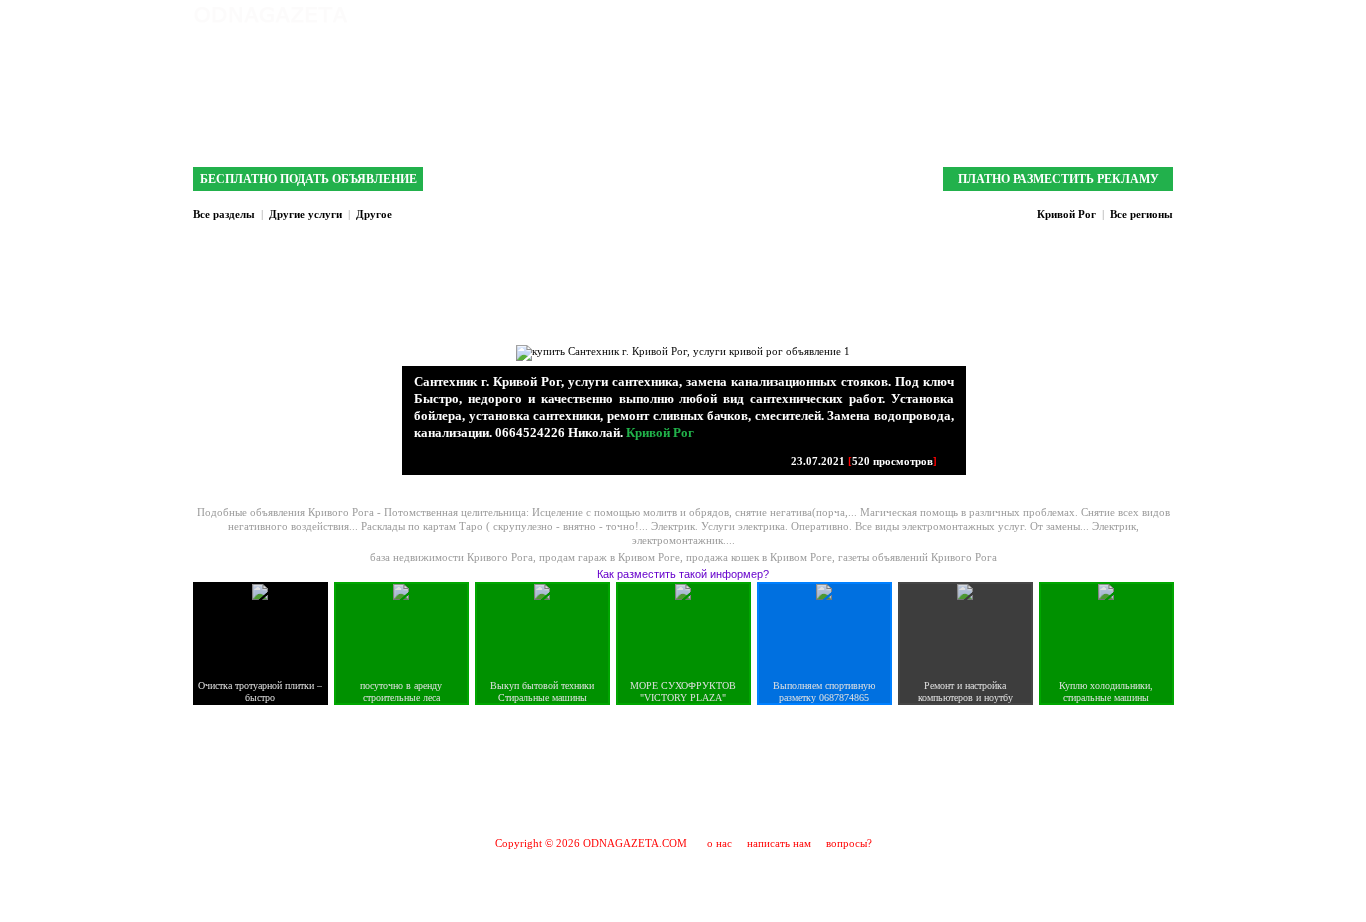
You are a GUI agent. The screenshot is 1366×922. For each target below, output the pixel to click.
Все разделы (224, 214)
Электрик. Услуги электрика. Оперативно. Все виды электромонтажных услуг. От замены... (871, 526)
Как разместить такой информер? (683, 574)
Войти (1156, 15)
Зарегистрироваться (1072, 15)
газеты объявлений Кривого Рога (917, 557)
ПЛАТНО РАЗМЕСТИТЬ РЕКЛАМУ (1058, 179)
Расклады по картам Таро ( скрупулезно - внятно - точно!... (506, 526)
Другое (374, 214)
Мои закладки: (960, 15)
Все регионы (1141, 214)
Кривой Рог (1066, 214)
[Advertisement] (683, 770)
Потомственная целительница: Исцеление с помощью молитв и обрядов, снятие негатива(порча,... (622, 512)
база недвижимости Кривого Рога (451, 557)
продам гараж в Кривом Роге (609, 557)
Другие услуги (305, 214)
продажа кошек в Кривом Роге (759, 557)
